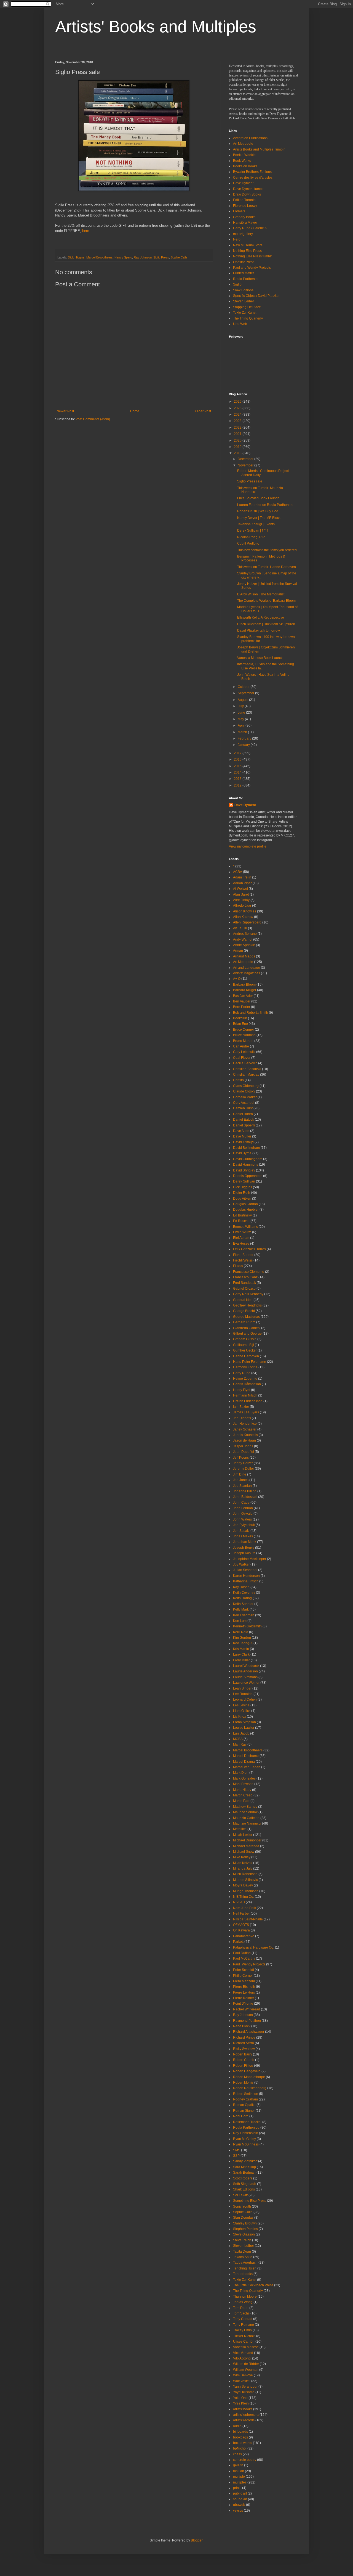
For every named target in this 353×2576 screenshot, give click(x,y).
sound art (240, 2499)
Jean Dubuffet (244, 1452)
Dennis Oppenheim (248, 1176)
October (244, 687)
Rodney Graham (245, 2099)
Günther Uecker (245, 1350)
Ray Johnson (143, 257)
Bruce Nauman (244, 1035)
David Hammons (246, 1165)
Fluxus (238, 1266)
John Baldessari (245, 1497)
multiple (239, 2477)
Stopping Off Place (247, 307)
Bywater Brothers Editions (252, 172)
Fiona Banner (243, 1255)
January (244, 745)
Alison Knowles (245, 911)
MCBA (238, 1739)
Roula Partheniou (246, 279)
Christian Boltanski (247, 1069)
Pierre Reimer (244, 1998)
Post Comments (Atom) (93, 419)
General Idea (243, 1300)
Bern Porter (242, 1007)
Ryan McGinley (244, 2139)
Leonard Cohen (245, 1699)
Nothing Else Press (247, 251)
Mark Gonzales (244, 1778)
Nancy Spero (123, 257)
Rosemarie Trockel (247, 2122)
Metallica (240, 1829)
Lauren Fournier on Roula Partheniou (265, 505)
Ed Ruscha (241, 1221)
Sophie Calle (179, 257)
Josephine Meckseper (250, 1559)
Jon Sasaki (241, 1531)
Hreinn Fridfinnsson (248, 1401)
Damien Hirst (243, 1108)
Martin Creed (243, 1795)
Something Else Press (250, 2201)
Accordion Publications (250, 138)
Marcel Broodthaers (100, 257)
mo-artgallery (243, 234)
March (243, 732)
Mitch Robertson (245, 1874)
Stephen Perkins (245, 2229)
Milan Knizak (243, 1863)
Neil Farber (241, 1913)
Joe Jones (241, 1480)
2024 (238, 415)
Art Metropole (243, 144)
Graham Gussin (245, 1339)
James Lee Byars (246, 1412)
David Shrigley (244, 1170)
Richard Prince (244, 2037)
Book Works (242, 161)
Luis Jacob (241, 1733)
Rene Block (242, 2026)
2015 (238, 766)
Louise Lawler (244, 1728)
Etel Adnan (241, 1238)
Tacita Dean (242, 2252)
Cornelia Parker (245, 1097)
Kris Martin (241, 1649)
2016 (238, 759)
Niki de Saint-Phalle (248, 1919)
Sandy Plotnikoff (245, 2161)
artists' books (243, 2409)
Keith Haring (242, 1598)
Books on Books (245, 166)
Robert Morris (243, 2083)
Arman (238, 951)
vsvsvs (238, 2511)
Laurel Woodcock (246, 1666)
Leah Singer (242, 1688)
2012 (238, 785)
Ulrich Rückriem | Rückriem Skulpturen (266, 624)
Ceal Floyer (242, 1058)
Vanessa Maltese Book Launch (260, 658)
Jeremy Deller (244, 1469)
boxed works (243, 2443)
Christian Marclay (246, 1075)
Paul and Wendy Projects (252, 268)
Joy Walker (241, 1564)
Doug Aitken (242, 1199)
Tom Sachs (241, 2313)
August (243, 700)
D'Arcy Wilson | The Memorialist (261, 594)
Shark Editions (244, 2189)
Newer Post (65, 411)
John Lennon (243, 1508)
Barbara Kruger (245, 990)
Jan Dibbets (242, 1418)
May (241, 719)
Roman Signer (244, 2111)
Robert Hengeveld (247, 2071)
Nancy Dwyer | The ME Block (259, 518)
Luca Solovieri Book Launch (258, 498)
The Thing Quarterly (248, 318)
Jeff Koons (241, 1458)
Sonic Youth (242, 2207)
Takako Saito (243, 2257)
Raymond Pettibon (247, 2021)
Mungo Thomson (246, 1891)
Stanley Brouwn (245, 2223)
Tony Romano (244, 2325)
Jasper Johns (243, 1446)
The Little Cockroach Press (253, 2285)
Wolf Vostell (242, 2381)
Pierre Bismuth (244, 1987)
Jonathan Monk (245, 1542)
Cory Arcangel (244, 1103)
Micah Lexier (243, 1835)
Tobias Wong (243, 2302)
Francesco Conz (245, 1277)
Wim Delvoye (243, 2375)
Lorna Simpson (244, 1722)
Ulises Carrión (244, 2342)
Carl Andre (241, 1046)
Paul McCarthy (244, 1959)
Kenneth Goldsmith (247, 1626)
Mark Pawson (243, 1784)
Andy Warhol (243, 939)
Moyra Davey (243, 1885)
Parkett (238, 1942)
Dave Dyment (243, 183)
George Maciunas (246, 1317)
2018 (238, 453)
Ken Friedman (244, 1615)
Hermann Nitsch (245, 1395)
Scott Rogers (243, 2178)
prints (237, 2488)
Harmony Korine (245, 1367)
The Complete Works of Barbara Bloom (266, 601)
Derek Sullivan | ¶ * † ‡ (254, 530)
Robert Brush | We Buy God (258, 511)
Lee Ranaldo (243, 1694)
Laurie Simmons (245, 1677)
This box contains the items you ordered (267, 550)
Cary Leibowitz (244, 1052)
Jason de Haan (244, 1440)
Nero (237, 239)
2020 (238, 440)
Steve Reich (242, 2240)
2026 (238, 402)
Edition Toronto (244, 200)
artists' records (244, 2420)
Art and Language (247, 968)
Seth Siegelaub (245, 2184)
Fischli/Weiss (243, 1260)
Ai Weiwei (240, 889)
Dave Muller (242, 1136)
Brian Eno (240, 1024)
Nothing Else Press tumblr (252, 256)
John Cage (241, 1503)
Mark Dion (241, 1773)
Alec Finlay (241, 900)
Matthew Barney (245, 1807)
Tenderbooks (243, 2274)
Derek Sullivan (244, 1181)
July (241, 706)
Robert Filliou (243, 2066)
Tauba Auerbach (245, 2263)
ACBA (238, 872)
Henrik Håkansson (247, 1384)
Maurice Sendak (245, 1812)
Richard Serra (244, 2043)
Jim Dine (240, 1474)
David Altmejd (243, 1142)
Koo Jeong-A (243, 1643)
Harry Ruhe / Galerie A (250, 228)
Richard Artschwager (249, 2032)
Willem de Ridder (246, 2364)
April (242, 725)
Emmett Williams (245, 1227)
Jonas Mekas (243, 1536)
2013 (238, 779)
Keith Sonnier (243, 1604)
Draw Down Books (247, 194)
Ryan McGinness (246, 2144)
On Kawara (241, 1930)
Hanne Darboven (246, 1356)
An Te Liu (240, 928)
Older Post (203, 411)
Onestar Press (244, 262)
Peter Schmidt (244, 1970)
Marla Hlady (242, 1790)
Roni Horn (241, 2116)
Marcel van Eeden (247, 1767)
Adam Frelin (242, 877)
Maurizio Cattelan (246, 1818)
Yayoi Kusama (244, 2392)
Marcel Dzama (244, 1762)
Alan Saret (241, 894)
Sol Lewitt (240, 2195)
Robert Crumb (244, 2060)
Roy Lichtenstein (246, 2133)
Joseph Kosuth (244, 1553)
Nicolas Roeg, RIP (251, 537)
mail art (239, 2471)
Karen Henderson (246, 1576)
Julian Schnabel (245, 1570)
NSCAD (239, 1902)
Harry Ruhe (242, 1373)
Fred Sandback (244, 1283)
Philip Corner (243, 1976)
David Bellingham (246, 1148)
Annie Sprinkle (244, 945)
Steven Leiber (244, 301)
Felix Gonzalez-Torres (249, 1249)
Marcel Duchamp (246, 1756)
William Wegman (246, 2370)
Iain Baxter (241, 1407)
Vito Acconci (242, 2358)
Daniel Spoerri (244, 1125)
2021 (238, 434)
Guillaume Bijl (244, 1345)
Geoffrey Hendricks (247, 1305)
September (246, 693)
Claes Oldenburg (246, 1086)
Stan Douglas (243, 2218)
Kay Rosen (241, 1587)
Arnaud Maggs (244, 956)
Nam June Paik (244, 1908)
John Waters (242, 1519)
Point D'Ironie (243, 2004)
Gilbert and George (247, 1334)
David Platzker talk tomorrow (259, 630)
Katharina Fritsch (246, 1581)
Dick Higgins (76, 257)
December (246, 459)
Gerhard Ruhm (244, 1322)
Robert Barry (243, 2054)
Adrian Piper (242, 883)
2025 (238, 408)
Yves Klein (241, 2403)
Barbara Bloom (244, 985)
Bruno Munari (243, 1041)
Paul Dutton (242, 1953)
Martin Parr (241, 1801)
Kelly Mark (241, 1609)
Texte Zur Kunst (245, 313)
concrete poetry (245, 2460)
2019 (238, 447)
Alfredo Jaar (242, 906)
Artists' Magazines (247, 973)
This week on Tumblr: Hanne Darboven (267, 567)
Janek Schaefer (245, 1429)
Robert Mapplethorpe (249, 2077)
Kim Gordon (242, 1638)
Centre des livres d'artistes (253, 178)
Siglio (237, 284)
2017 (238, 753)
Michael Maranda (246, 1846)
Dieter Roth (242, 1193)
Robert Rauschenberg (250, 2088)
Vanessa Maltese (246, 2347)
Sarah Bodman (244, 2173)
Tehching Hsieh (245, 2268)
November (246, 465)
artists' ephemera (246, 2415)
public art (240, 2493)
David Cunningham (248, 1159)
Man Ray (240, 1744)
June (242, 712)
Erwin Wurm (242, 1232)
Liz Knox (240, 1717)
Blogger (197, 2540)
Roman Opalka (244, 2105)
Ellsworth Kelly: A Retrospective (261, 617)
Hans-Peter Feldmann (250, 1362)
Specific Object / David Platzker (256, 296)
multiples (240, 2482)
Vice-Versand (243, 2353)
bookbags (240, 2437)
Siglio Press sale (250, 481)
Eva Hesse (241, 1244)
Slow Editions (243, 290)
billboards (240, 2432)
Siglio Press (161, 257)
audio (237, 2426)
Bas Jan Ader (243, 996)
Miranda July (243, 1868)
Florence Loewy (245, 206)
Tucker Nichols (244, 2336)
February (245, 738)
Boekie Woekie (244, 155)
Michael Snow (244, 1852)
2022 (238, 427)
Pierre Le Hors (244, 1992)
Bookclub (240, 1018)
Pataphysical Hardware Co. (254, 1947)
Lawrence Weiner (246, 1683)
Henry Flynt (242, 1390)
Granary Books (244, 217)
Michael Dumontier (247, 1840)
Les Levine (241, 1705)
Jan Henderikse (245, 1424)
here (86, 231)
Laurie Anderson (245, 1671)
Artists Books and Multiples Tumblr (259, 149)
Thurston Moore (245, 2297)
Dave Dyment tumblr (248, 189)
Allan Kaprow (243, 917)
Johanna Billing (245, 1491)
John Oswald (243, 1514)
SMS (237, 2150)
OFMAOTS (241, 1925)
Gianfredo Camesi (247, 1328)
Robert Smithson (246, 2094)
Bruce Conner (244, 1030)
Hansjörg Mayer (245, 223)
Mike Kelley (242, 1857)
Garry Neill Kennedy (248, 1294)
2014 (238, 772)
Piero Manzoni (244, 1981)
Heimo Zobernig (245, 1379)
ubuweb (239, 2505)
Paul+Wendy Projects (249, 1964)
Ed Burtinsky (242, 1215)
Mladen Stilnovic (245, 1880)
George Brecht (244, 1311)
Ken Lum (240, 1621)
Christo (238, 1080)
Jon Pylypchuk (244, 1525)
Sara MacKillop (244, 2167)
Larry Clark (241, 1654)
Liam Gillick (242, 1711)
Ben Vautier (242, 1001)
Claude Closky (244, 1091)
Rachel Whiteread (247, 2009)
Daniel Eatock (244, 1120)
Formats (239, 211)
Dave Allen (241, 1131)
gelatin (238, 2465)
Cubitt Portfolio (248, 543)
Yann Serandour (245, 2387)
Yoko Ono (240, 2398)
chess (237, 2454)
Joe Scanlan (242, 1486)
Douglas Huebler (246, 1210)
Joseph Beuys (244, 1548)
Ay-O (237, 979)
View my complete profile (248, 846)
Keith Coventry (244, 1593)
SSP (236, 2156)
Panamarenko (244, 1936)
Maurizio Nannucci (247, 1823)
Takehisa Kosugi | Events (256, 524)
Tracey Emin (242, 2330)
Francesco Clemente (249, 1272)
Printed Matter (244, 273)
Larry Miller (241, 1660)
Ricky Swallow (244, 2049)
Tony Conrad (243, 2319)
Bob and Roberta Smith (251, 1013)
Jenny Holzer (243, 1463)
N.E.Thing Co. (244, 1897)
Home (135, 411)
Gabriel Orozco (244, 1289)
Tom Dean (241, 2308)
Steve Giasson (244, 2234)
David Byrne (242, 1153)
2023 (238, 421)
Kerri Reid (241, 1632)
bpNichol (240, 2448)
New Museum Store (248, 245)
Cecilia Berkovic (245, 1063)
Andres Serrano (245, 934)
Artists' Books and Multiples (156, 27)
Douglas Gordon (245, 1204)
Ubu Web (240, 324)
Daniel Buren (243, 1114)
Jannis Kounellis (245, 1435)
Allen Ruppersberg (247, 922)
